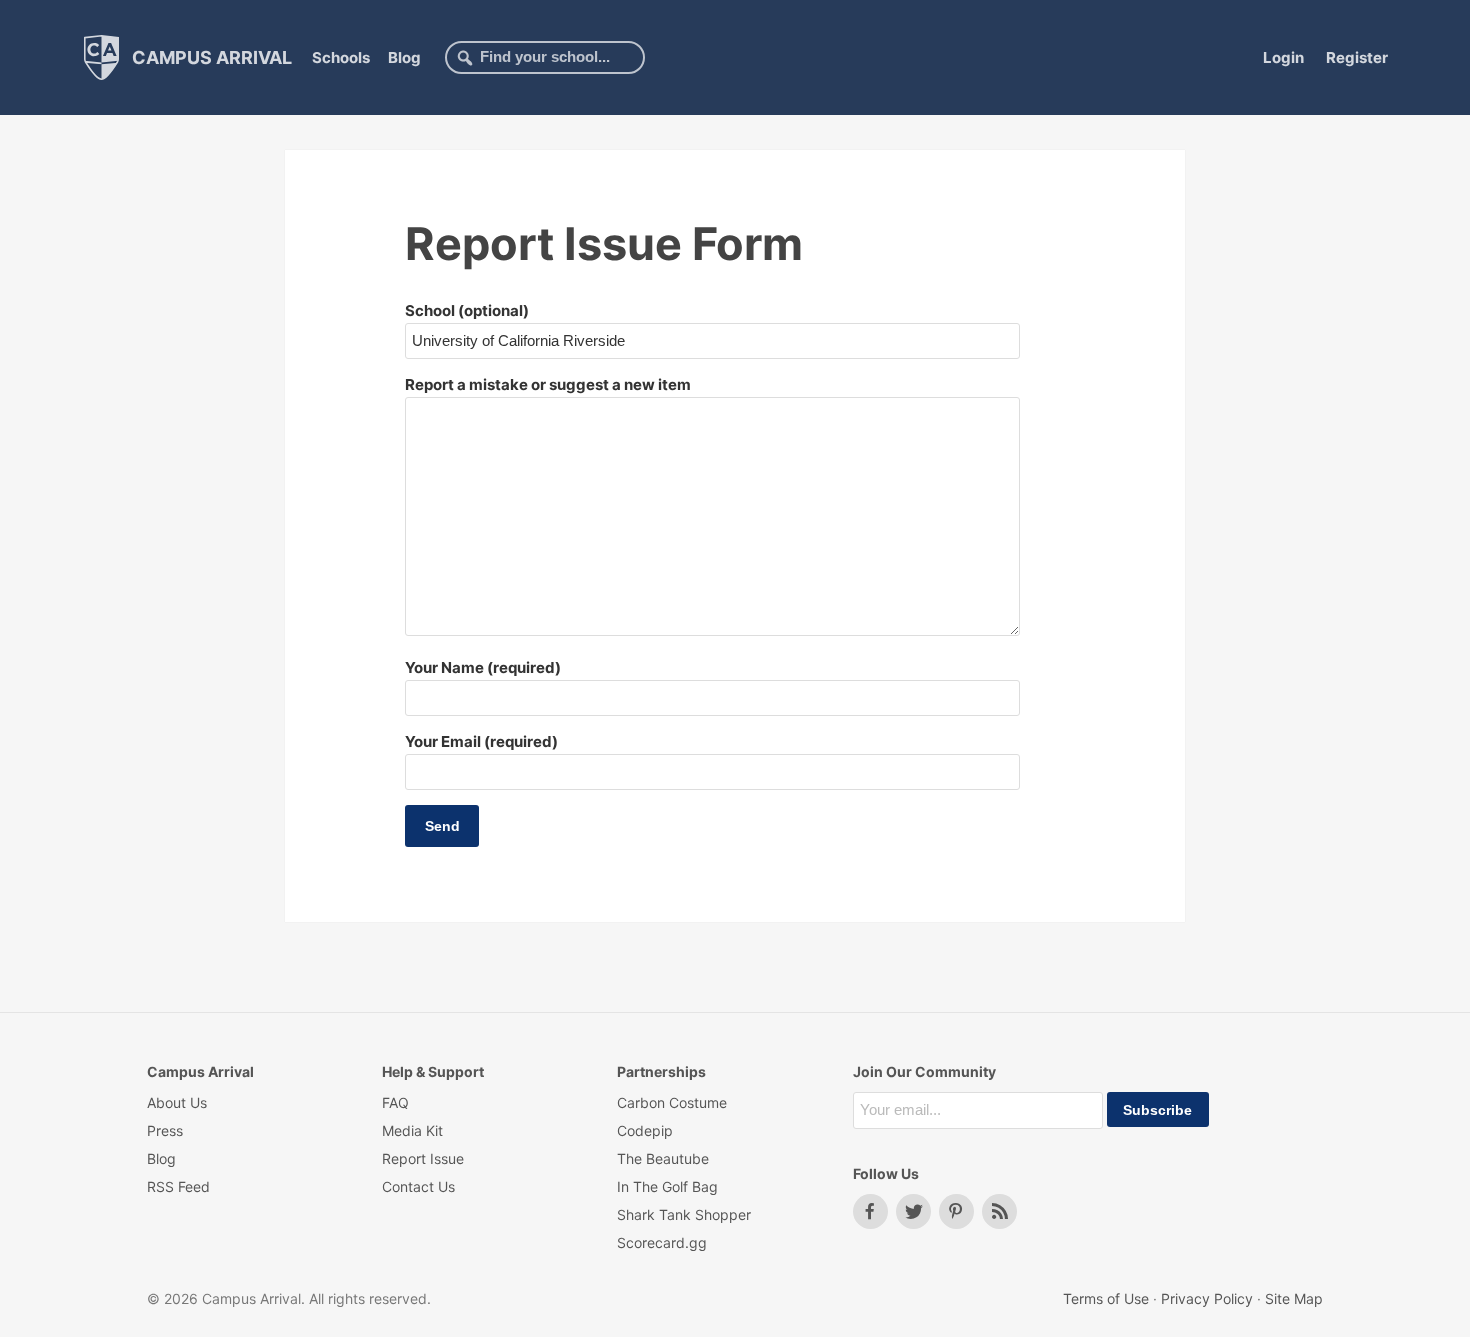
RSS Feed (178, 1186)
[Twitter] (913, 1211)
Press (165, 1130)
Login (1283, 57)
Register (1357, 57)
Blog (404, 57)
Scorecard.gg (662, 1242)
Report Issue (423, 1158)
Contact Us (418, 1186)
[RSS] (999, 1211)
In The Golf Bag (667, 1186)
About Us (177, 1102)
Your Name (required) (483, 667)
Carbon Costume (672, 1102)
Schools (341, 57)
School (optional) (467, 310)
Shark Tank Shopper (684, 1214)
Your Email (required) (481, 741)
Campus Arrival (210, 56)
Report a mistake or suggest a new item (548, 384)
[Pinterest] (956, 1211)
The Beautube (663, 1158)
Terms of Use (1106, 1298)
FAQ (395, 1102)
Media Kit (412, 1130)
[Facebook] (870, 1211)
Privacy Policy (1207, 1298)
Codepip (645, 1130)
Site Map (1294, 1298)
